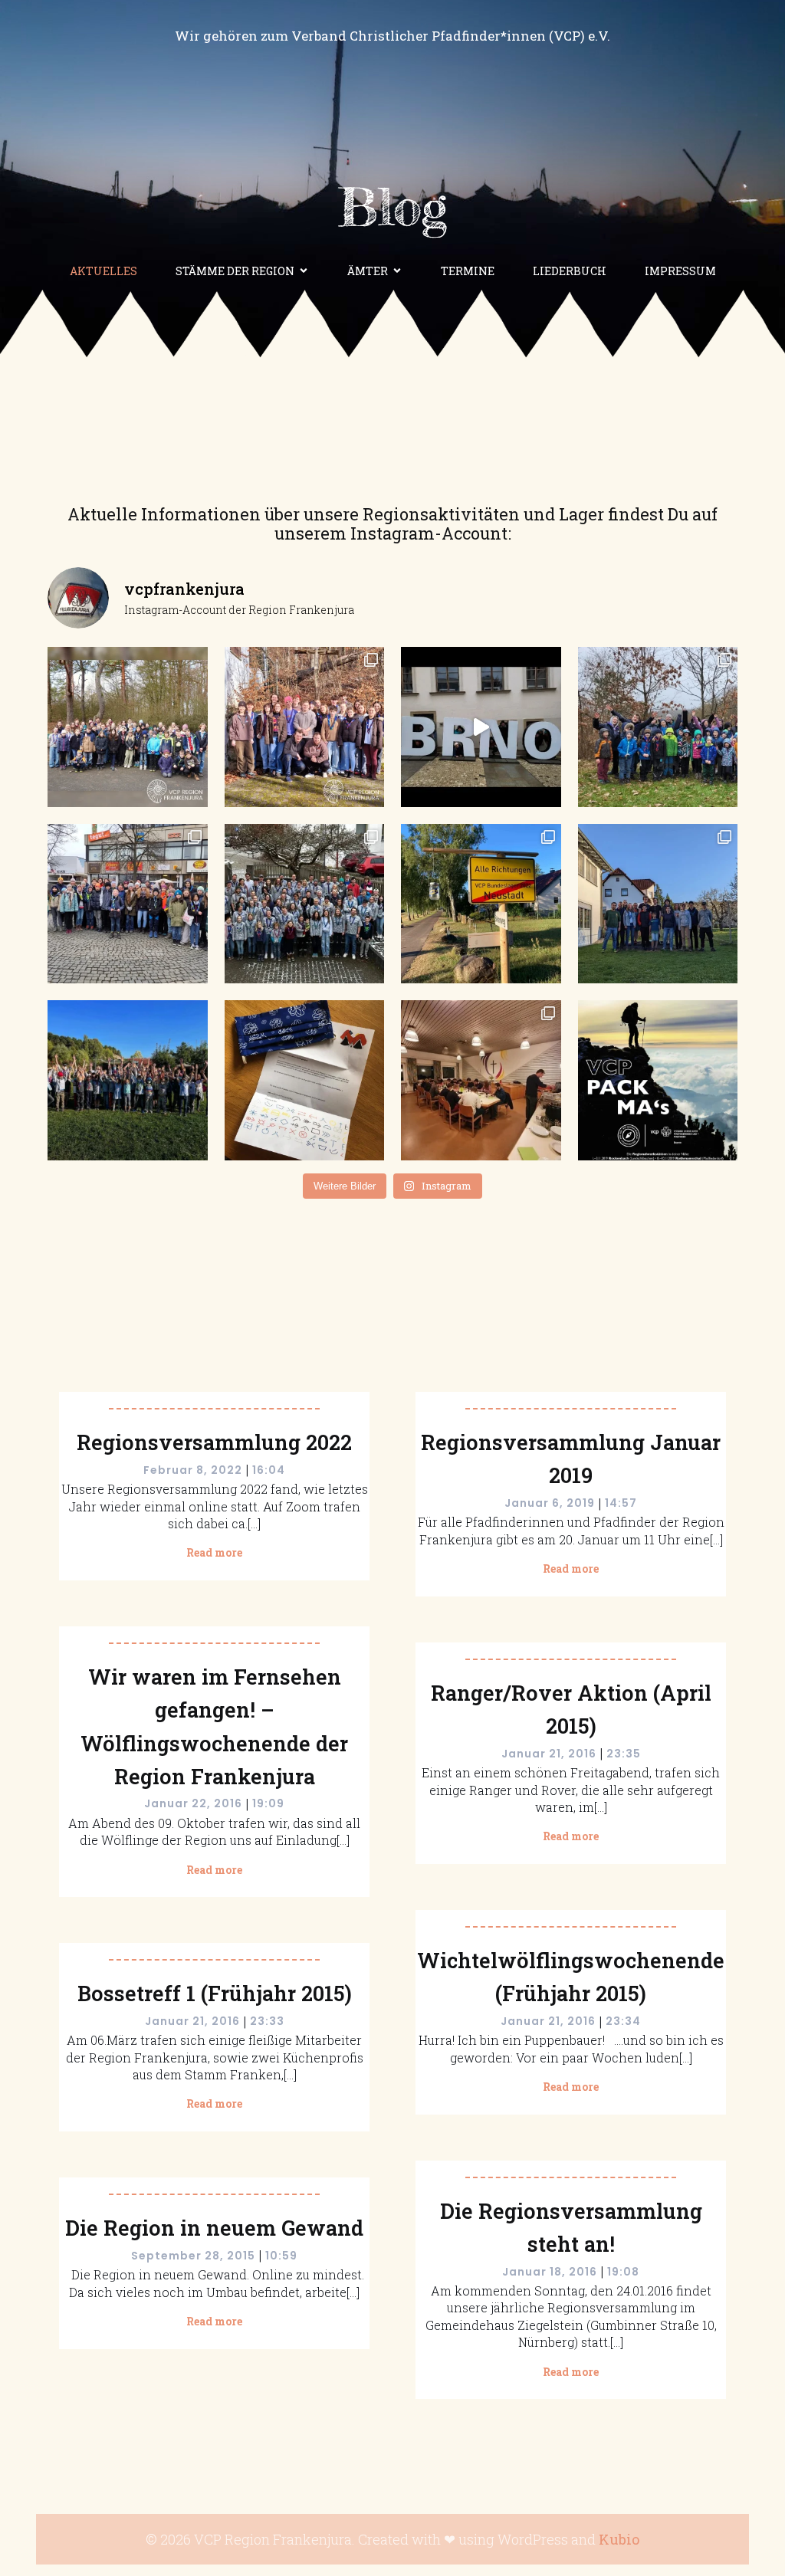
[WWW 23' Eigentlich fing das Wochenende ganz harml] (658, 727)
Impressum (680, 271)
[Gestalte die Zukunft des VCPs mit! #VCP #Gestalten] (658, 1080)
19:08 (623, 2272)
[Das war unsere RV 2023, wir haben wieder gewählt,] (305, 904)
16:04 (269, 1470)
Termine (468, 271)
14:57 (621, 1503)
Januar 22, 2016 (193, 1803)
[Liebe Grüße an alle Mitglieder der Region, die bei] (305, 1080)
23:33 (267, 2021)
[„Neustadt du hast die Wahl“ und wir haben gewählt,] (481, 904)
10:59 (281, 2256)
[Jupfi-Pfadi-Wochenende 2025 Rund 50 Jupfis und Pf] (128, 727)
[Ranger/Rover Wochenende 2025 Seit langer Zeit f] (305, 727)
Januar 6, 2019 (550, 1503)
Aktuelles (103, 271)
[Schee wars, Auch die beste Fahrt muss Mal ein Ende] (481, 727)
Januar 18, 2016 (550, 2272)
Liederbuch (570, 271)
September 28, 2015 (193, 2256)
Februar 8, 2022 (193, 1470)
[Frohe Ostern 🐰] (658, 904)
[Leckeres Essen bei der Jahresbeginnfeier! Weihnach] (481, 1080)
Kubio (619, 2539)
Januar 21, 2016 (549, 1754)
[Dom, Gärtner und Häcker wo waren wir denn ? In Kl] (128, 904)
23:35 (624, 1754)
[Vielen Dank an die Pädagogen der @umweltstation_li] (128, 1080)
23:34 (623, 2021)
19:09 (268, 1803)
